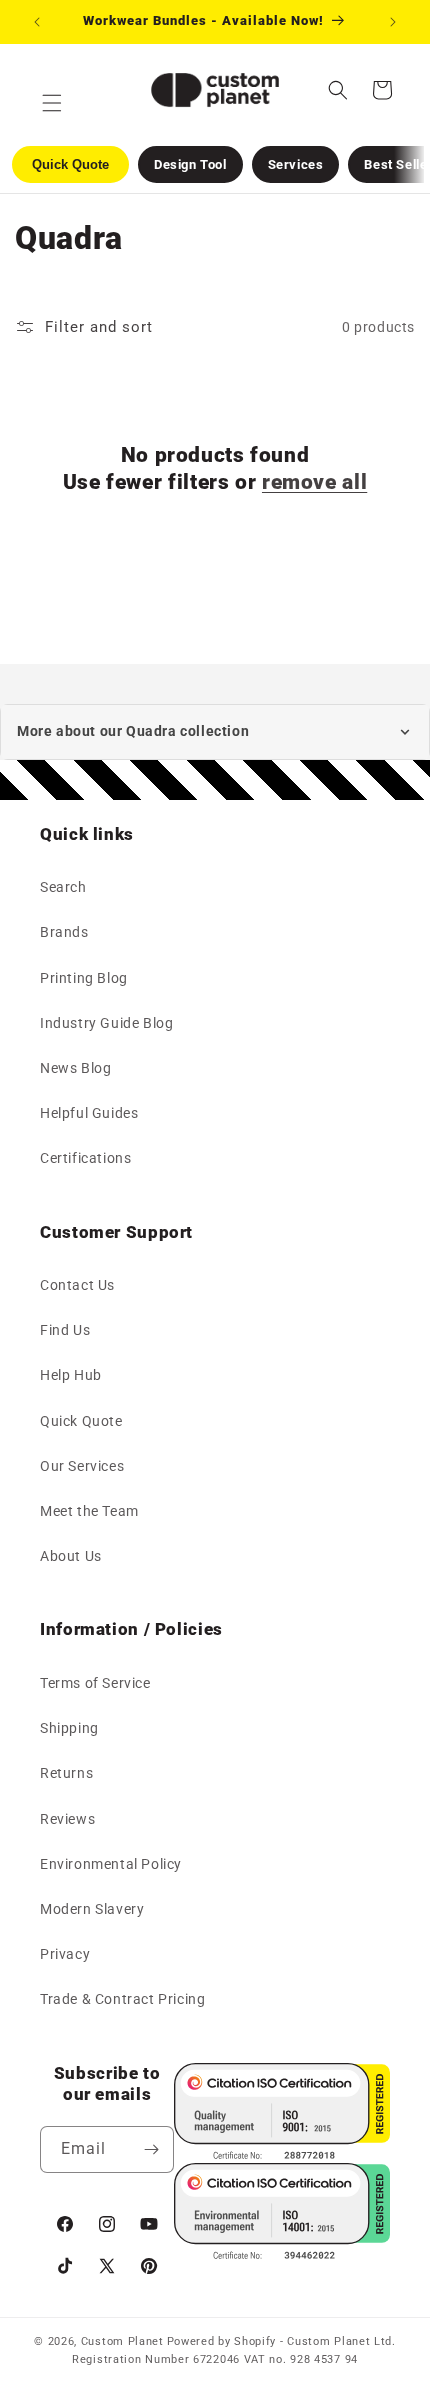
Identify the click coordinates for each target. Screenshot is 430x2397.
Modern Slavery (92, 1909)
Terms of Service (95, 1683)
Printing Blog (84, 978)
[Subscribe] (151, 2149)
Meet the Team (89, 1511)
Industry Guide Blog (106, 1023)
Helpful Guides (89, 1113)
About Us (71, 1556)
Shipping (69, 1728)
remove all (314, 482)
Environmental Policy (111, 1864)
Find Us (65, 1330)
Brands (64, 932)
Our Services (82, 1466)
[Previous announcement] (37, 22)
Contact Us (77, 1285)
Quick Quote (81, 1421)
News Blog (75, 1068)
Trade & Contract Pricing (122, 1999)
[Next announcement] (393, 22)
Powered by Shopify (222, 2341)
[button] (338, 90)
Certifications (85, 1158)
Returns (66, 1773)
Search (63, 887)
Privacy (65, 1954)
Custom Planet (122, 2341)
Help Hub (71, 1375)
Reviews (67, 1819)
